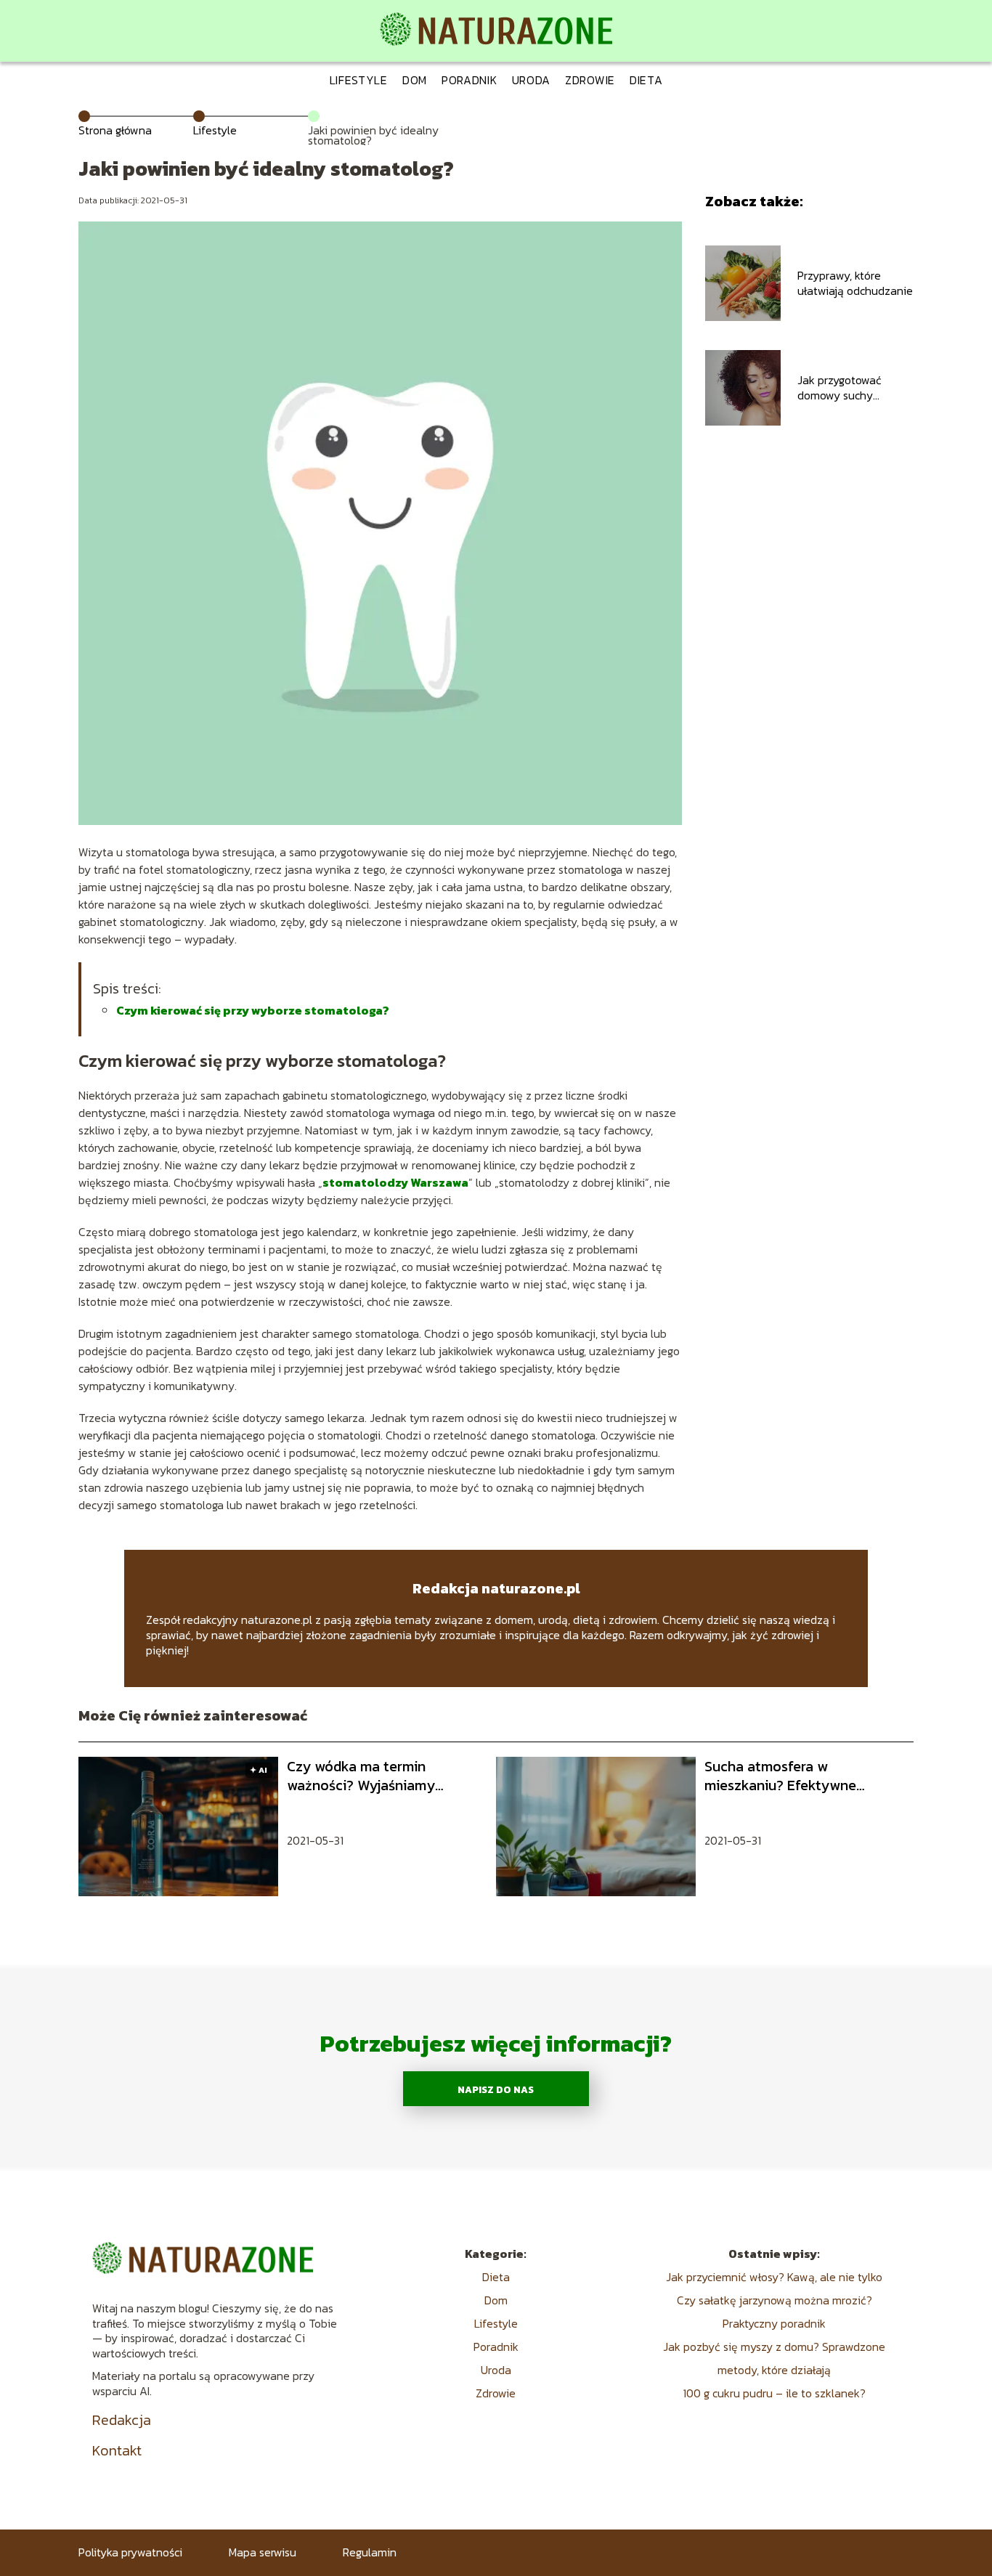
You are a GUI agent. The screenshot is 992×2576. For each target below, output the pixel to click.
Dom (415, 80)
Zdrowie (590, 80)
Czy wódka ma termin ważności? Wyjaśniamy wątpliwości (361, 1776)
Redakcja (122, 2420)
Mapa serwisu (263, 2552)
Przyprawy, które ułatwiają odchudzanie (855, 283)
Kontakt (117, 2450)
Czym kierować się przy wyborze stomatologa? (253, 1010)
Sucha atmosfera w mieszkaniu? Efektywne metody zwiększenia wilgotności (780, 1776)
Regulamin (370, 2552)
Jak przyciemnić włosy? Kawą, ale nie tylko (774, 2277)
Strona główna (115, 130)
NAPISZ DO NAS (496, 2089)
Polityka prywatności (130, 2552)
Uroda (532, 80)
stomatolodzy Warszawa (395, 1182)
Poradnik (469, 80)
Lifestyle (359, 80)
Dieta (646, 80)
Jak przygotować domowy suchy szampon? (839, 388)
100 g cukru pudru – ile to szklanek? (774, 2393)
